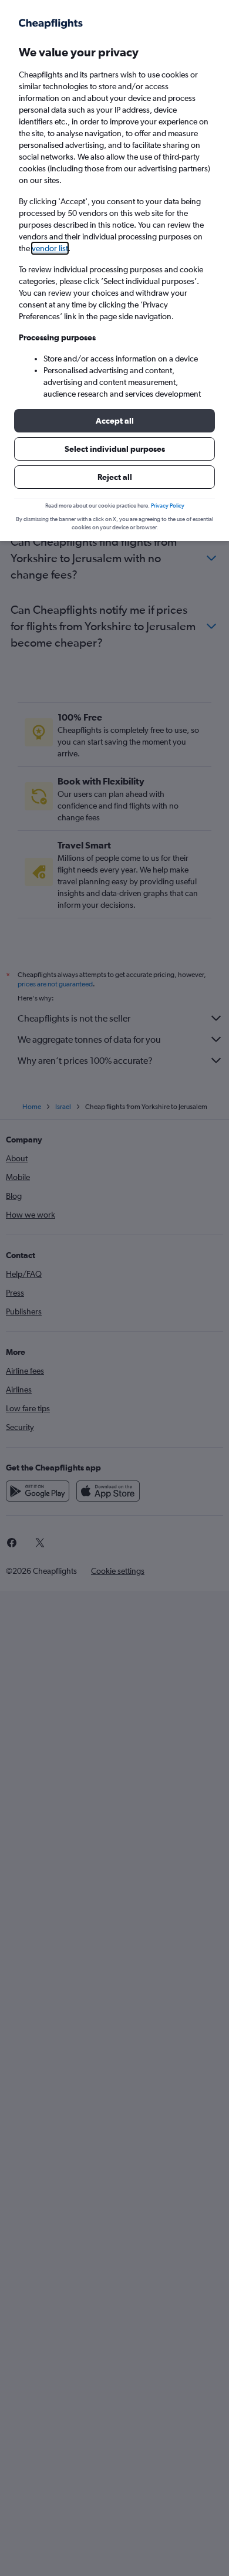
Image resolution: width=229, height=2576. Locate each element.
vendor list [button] (50, 248)
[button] (114, 421)
